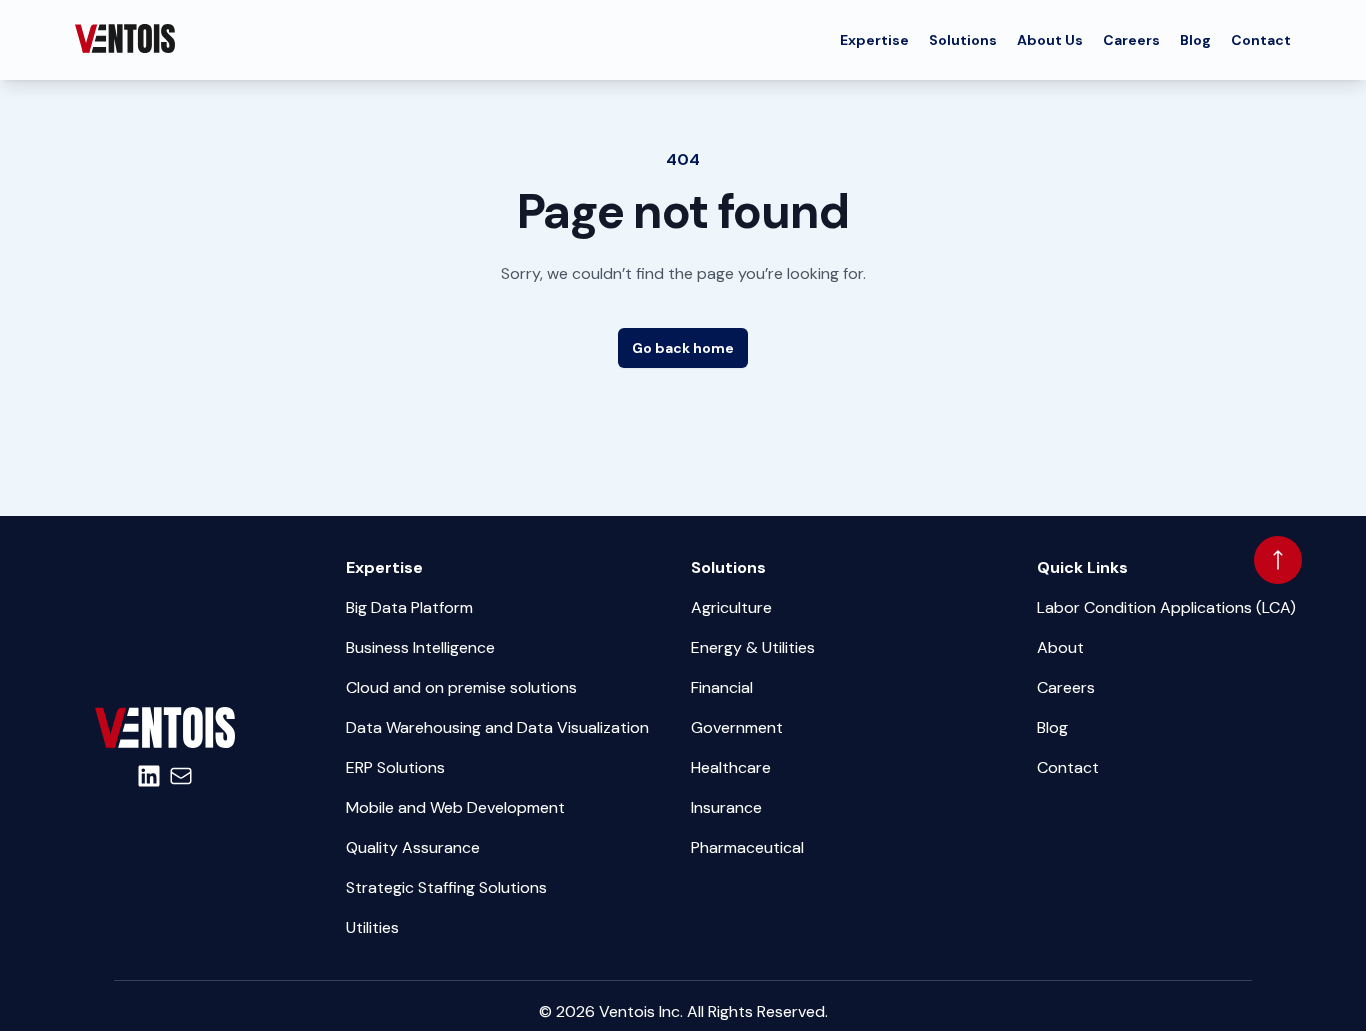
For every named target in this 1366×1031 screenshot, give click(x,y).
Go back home (683, 348)
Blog (1195, 40)
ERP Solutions (395, 767)
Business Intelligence (420, 647)
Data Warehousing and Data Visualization (497, 727)
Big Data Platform (409, 607)
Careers (1131, 40)
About (1060, 647)
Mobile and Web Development (455, 807)
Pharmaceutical (747, 847)
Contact (1261, 40)
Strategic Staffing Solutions (446, 887)
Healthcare (731, 767)
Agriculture (731, 607)
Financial (722, 687)
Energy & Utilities (753, 647)
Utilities (372, 927)
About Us (1050, 40)
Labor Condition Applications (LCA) (1166, 607)
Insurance (726, 807)
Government (737, 727)
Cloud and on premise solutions (461, 687)
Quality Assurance (413, 847)
